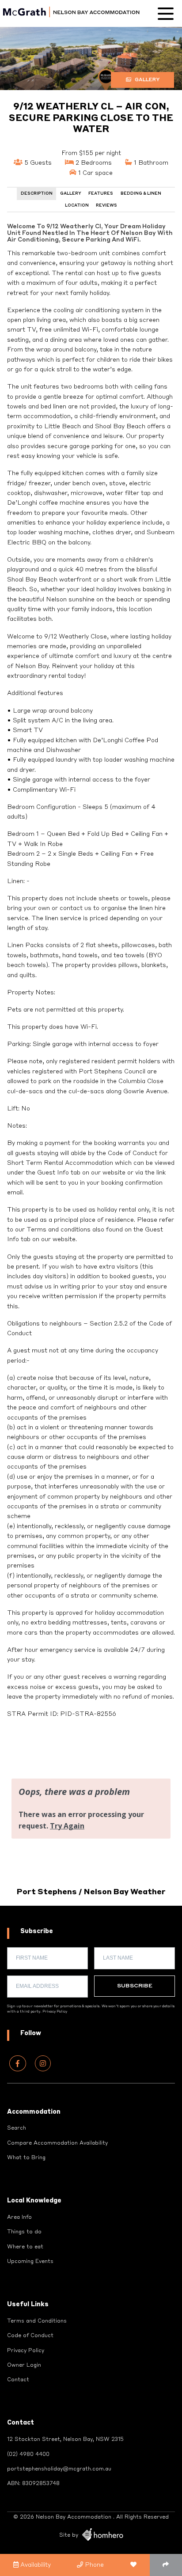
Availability (35, 2565)
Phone (93, 2565)
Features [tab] (101, 194)
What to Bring (26, 2158)
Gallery (146, 80)
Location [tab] (77, 206)
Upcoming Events (30, 2262)
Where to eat (25, 2247)
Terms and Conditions (37, 2321)
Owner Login (24, 2365)
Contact (18, 2380)
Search (17, 2128)
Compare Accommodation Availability (57, 2143)
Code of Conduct (30, 2336)
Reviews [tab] (106, 206)
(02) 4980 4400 (28, 2455)
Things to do (24, 2232)
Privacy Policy (55, 2012)
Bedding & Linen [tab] (141, 194)
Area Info (19, 2217)
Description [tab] (37, 194)
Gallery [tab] (71, 194)
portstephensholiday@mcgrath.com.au (59, 2469)
